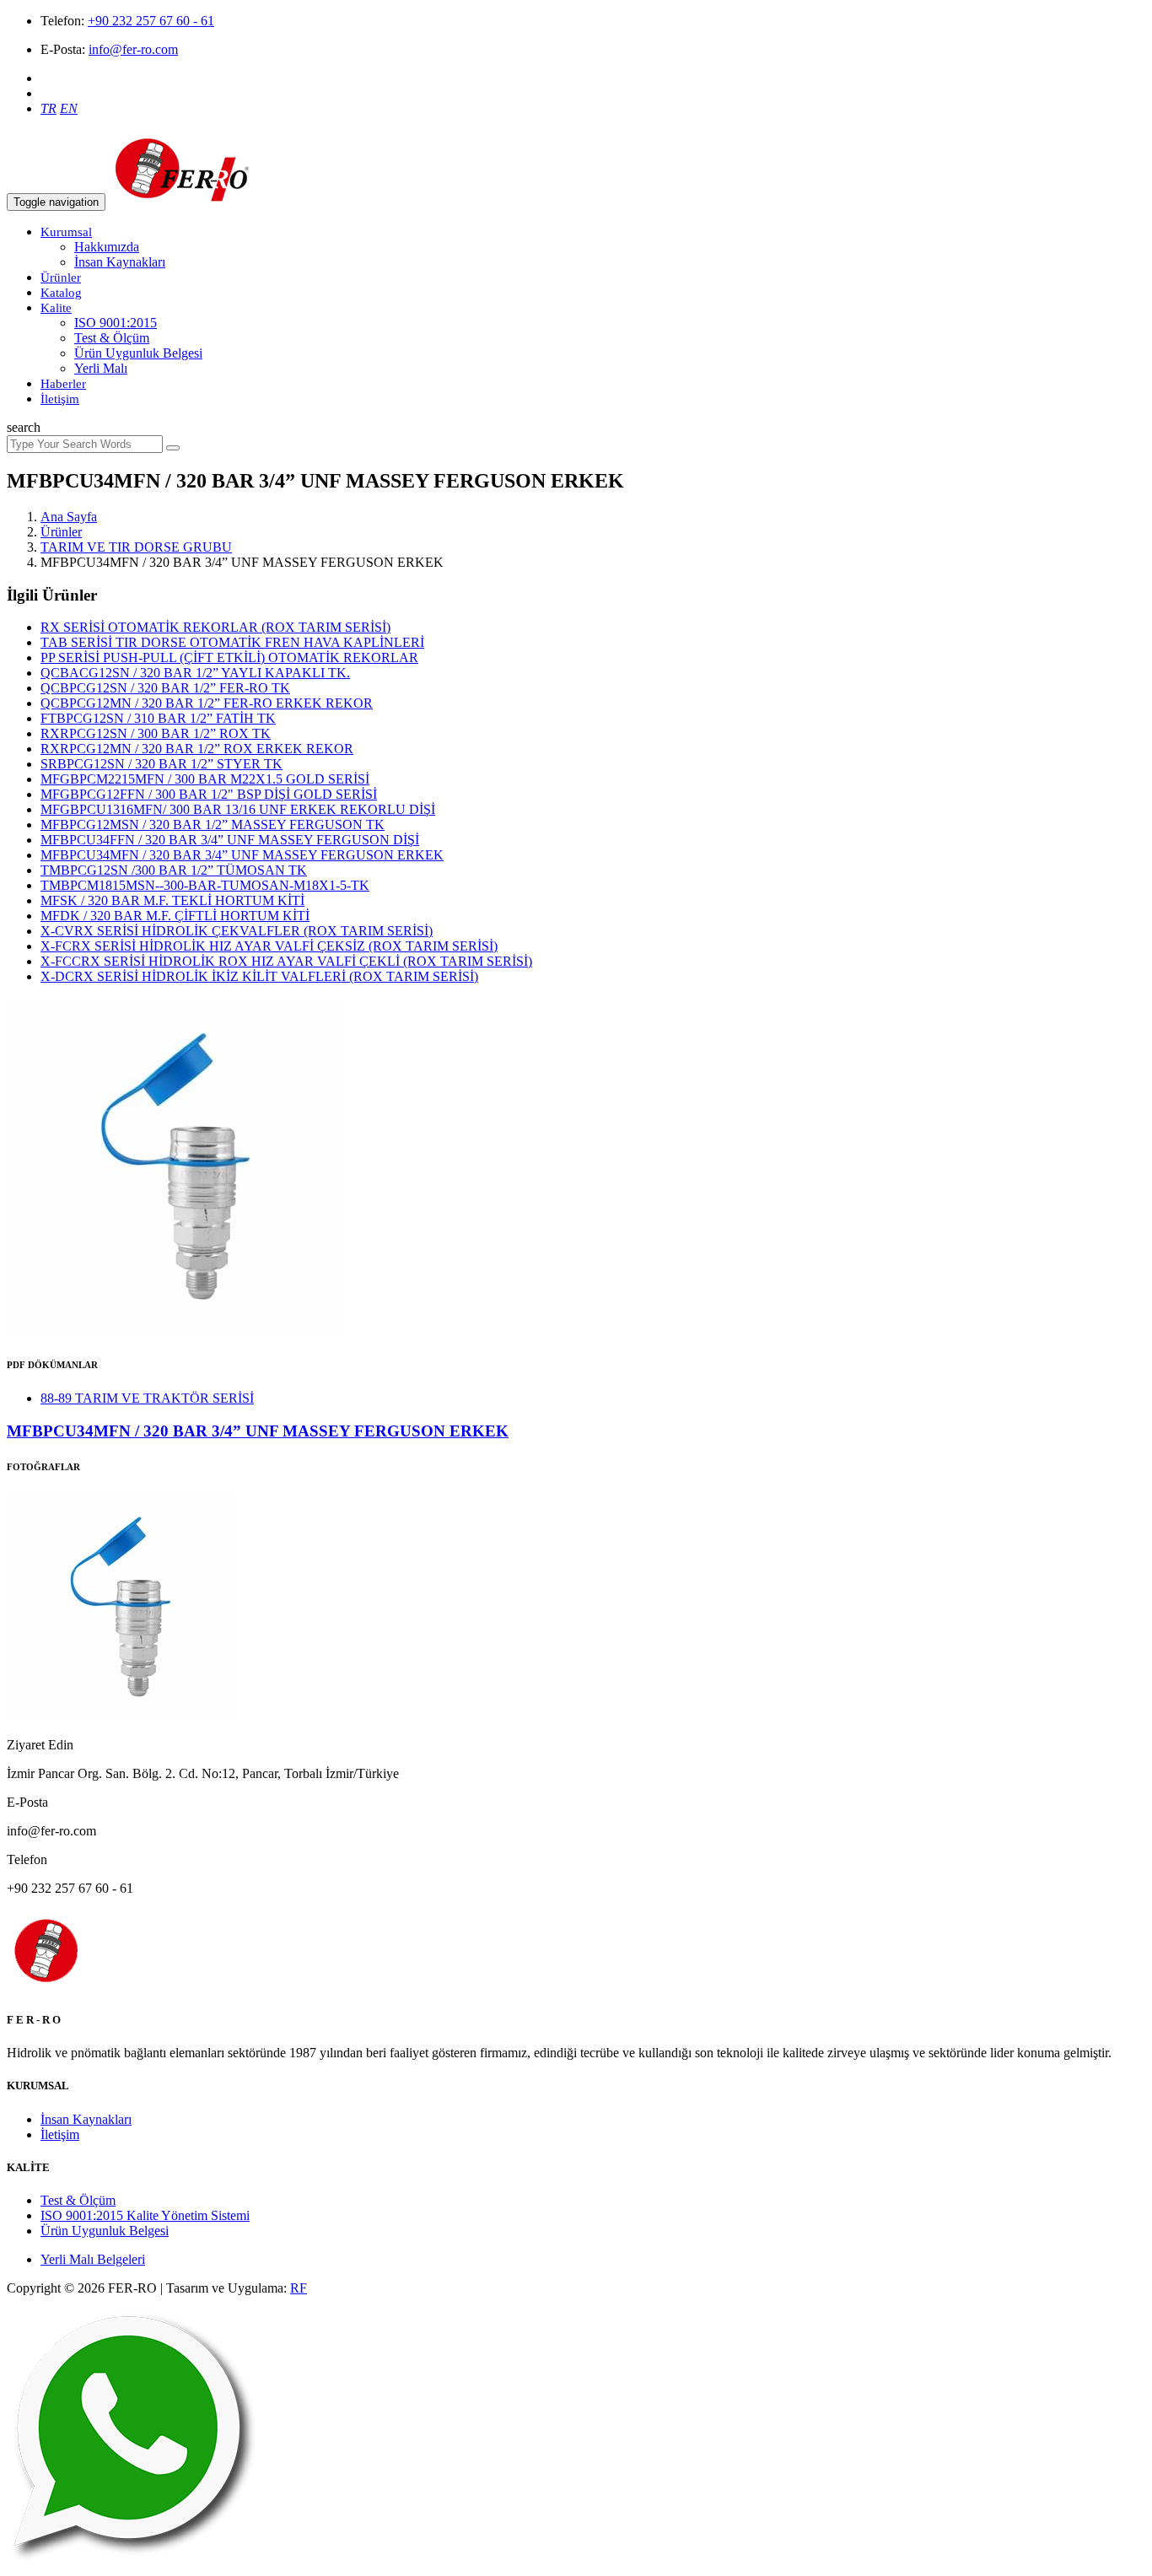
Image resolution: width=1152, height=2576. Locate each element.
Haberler (63, 384)
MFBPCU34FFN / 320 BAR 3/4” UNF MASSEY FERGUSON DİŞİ (230, 840)
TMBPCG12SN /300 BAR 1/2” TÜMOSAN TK (174, 870)
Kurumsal (66, 232)
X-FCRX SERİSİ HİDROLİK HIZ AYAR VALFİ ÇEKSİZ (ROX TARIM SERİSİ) (269, 946)
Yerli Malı (101, 368)
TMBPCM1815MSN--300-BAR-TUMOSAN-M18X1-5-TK (205, 885)
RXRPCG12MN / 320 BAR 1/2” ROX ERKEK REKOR (197, 749)
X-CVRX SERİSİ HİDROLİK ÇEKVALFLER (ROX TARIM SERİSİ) (237, 931)
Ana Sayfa (69, 517)
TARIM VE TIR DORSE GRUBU (136, 547)
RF (299, 2288)
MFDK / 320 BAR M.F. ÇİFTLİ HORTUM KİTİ (175, 916)
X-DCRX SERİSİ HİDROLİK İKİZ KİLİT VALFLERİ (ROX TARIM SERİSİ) (259, 976)
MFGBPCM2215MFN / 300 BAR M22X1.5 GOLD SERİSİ (205, 779)
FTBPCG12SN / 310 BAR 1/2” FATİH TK (158, 718)
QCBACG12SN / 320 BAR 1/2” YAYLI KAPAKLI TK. (195, 673)
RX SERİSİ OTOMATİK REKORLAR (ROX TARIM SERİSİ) (215, 627)
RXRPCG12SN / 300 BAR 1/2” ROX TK (156, 733)
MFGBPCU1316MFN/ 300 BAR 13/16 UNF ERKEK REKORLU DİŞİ (238, 809)
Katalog (61, 293)
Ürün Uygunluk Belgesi (138, 353)
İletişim (60, 399)
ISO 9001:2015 (116, 323)
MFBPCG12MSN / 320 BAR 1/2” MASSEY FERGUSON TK (213, 825)
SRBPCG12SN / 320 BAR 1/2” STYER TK (161, 764)
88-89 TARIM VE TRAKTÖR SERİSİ (147, 1398)
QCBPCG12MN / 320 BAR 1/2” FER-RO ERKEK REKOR (207, 703)
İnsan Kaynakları (120, 262)
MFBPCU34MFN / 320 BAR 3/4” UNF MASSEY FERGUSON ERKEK (242, 855)
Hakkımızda (107, 247)
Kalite (56, 308)
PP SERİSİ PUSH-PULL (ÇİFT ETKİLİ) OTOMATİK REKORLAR (229, 657)
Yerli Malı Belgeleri (93, 2259)
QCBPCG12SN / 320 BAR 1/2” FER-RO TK (165, 688)
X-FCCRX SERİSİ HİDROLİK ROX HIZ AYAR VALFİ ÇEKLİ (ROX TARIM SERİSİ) (286, 961)
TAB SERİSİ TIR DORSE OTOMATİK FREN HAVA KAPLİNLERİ (232, 642)
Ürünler (61, 278)
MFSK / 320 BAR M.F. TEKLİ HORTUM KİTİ (172, 900)
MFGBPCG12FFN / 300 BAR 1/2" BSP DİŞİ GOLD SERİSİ (209, 794)
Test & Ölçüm (112, 338)
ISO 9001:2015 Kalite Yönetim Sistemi (145, 2215)
